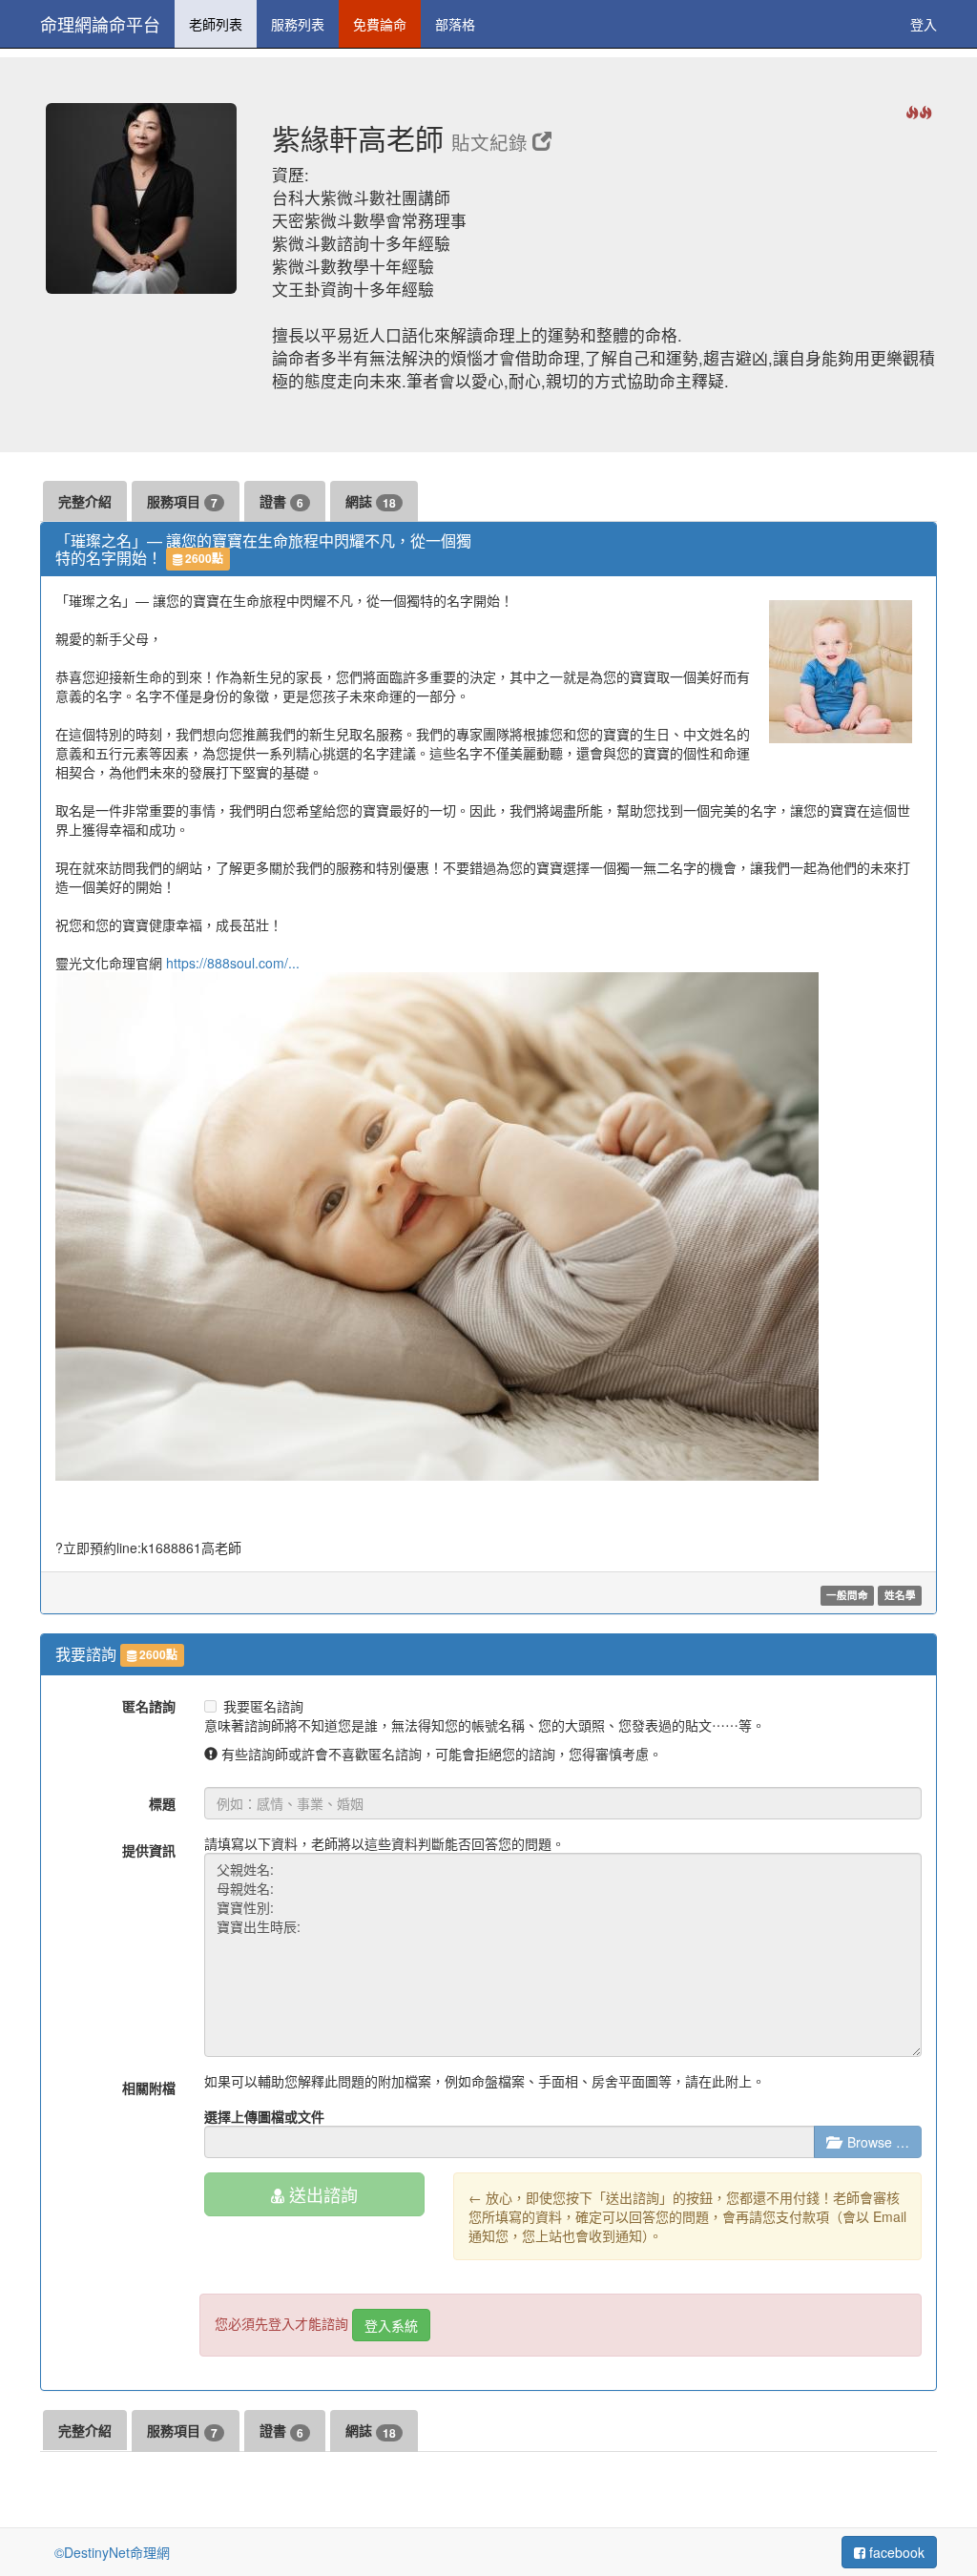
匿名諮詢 (149, 1706)
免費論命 (380, 24)
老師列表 (216, 24)
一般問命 (847, 1596)
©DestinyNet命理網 (112, 2552)
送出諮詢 (321, 2194)
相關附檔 (149, 2088)
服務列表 (298, 24)
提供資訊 (149, 1850)
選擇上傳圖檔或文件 (264, 2116)
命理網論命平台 (100, 24)
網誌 (371, 501)
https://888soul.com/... (233, 963)
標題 (162, 1803)
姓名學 (900, 1596)
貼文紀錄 (492, 142)
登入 (924, 24)
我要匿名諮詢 (263, 1706)
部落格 (455, 24)
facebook (895, 2552)
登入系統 (391, 2325)
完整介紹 (85, 501)
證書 (281, 501)
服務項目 (182, 501)
